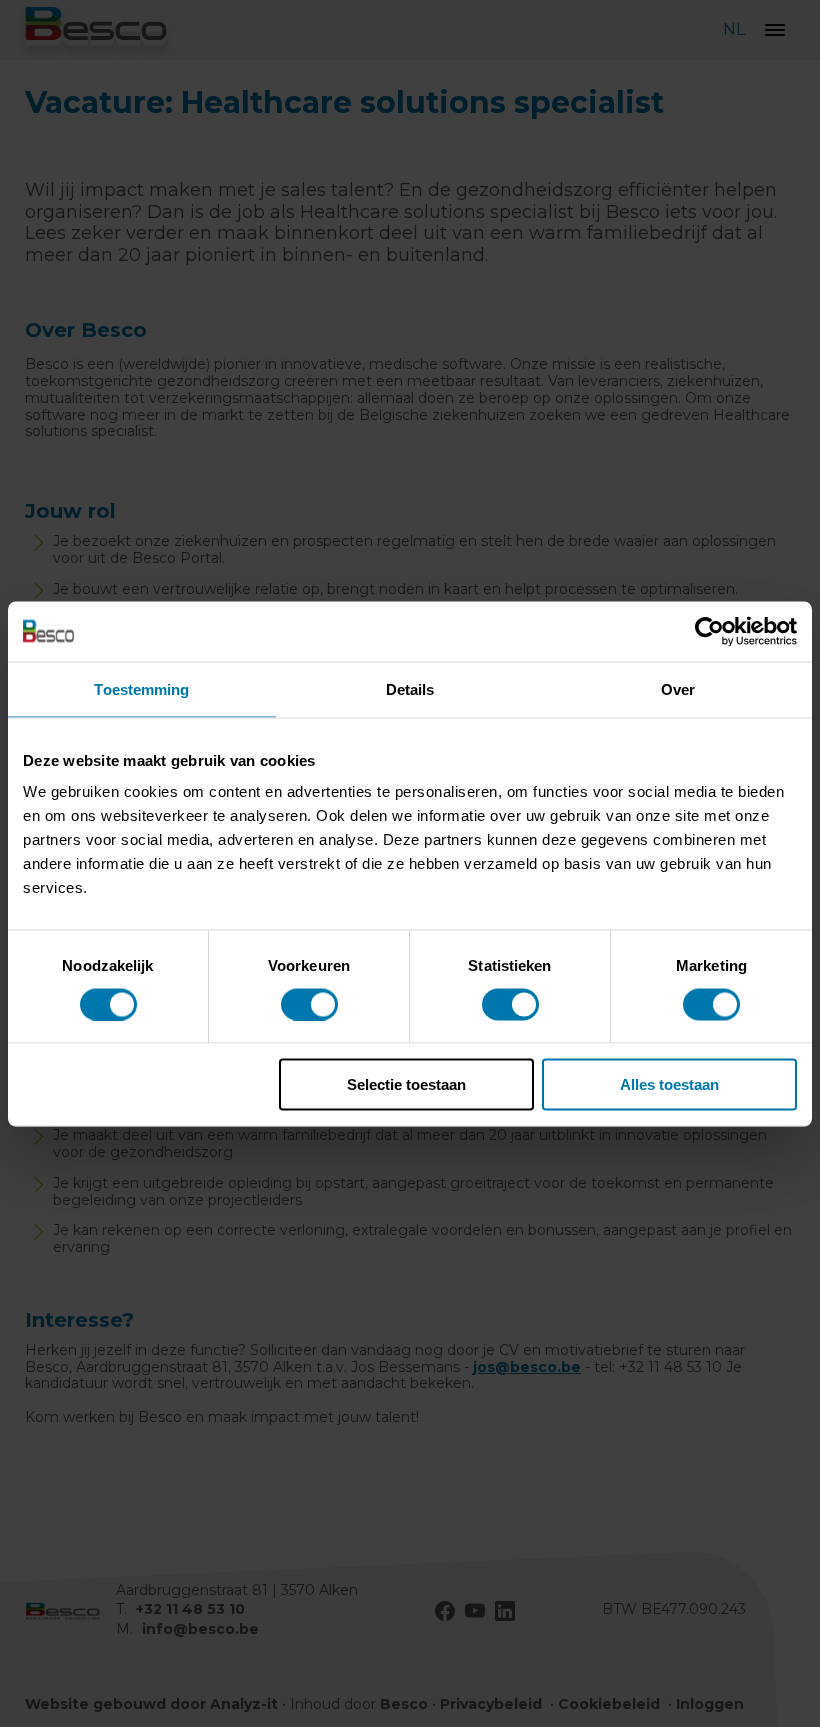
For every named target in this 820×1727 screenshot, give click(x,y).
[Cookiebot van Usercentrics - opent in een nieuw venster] (709, 631)
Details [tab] (410, 688)
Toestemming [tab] (141, 688)
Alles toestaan (669, 1084)
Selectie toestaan (406, 1084)
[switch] (309, 1004)
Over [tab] (678, 688)
